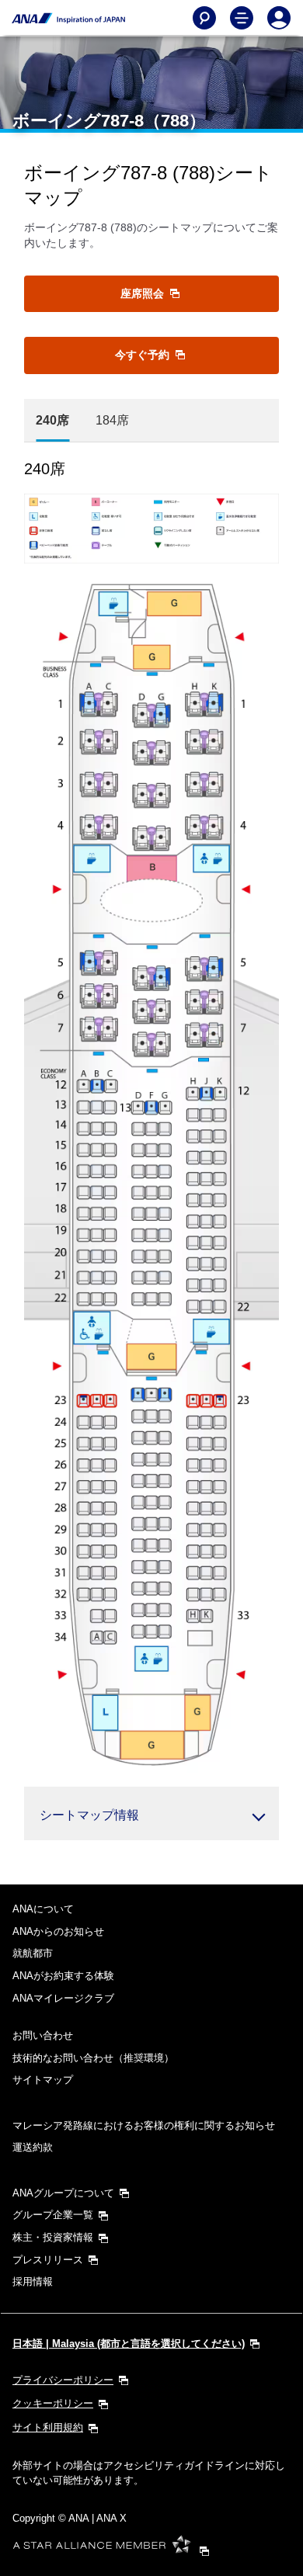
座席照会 (144, 293)
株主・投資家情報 (53, 2237)
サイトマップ (43, 2080)
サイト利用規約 (48, 2427)
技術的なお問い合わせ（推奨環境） (93, 2058)
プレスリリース (48, 2260)
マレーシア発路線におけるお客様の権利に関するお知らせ (144, 2125)
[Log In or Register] (279, 18)
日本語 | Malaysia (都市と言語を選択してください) (129, 2344)
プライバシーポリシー (63, 2380)
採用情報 (33, 2281)
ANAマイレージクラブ (63, 1998)
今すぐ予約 (144, 355)
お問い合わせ (43, 2035)
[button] (151, 1813)
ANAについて (43, 1909)
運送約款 (33, 2147)
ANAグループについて (63, 2193)
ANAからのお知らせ (58, 1931)
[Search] (204, 18)
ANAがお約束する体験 (63, 1976)
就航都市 (33, 1953)
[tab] (52, 421)
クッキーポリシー (53, 2403)
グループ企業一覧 (53, 2215)
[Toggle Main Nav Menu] (242, 18)
